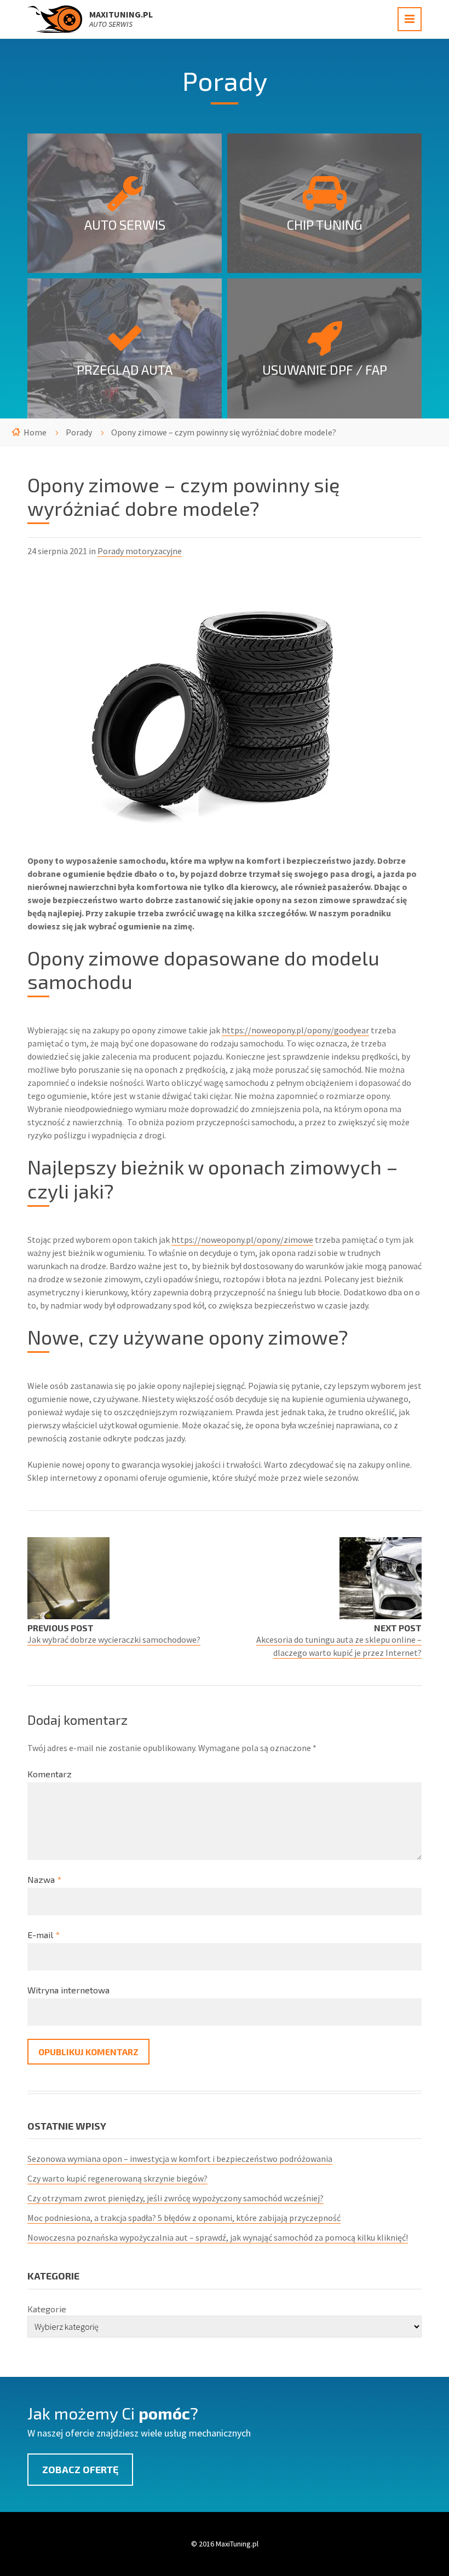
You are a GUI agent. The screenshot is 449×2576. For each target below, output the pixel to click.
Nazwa (44, 1879)
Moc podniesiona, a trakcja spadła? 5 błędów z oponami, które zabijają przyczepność (184, 2218)
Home (35, 432)
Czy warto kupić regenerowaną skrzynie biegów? (117, 2178)
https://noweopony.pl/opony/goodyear (295, 1030)
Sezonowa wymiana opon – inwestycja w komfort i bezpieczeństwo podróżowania (180, 2159)
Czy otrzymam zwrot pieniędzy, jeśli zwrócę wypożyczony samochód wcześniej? (175, 2198)
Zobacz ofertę (80, 2469)
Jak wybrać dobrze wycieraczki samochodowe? (114, 1639)
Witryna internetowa (68, 1990)
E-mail (44, 1935)
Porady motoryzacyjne (140, 551)
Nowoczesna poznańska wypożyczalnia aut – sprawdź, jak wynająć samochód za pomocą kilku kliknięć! (218, 2237)
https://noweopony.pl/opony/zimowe (242, 1240)
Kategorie (47, 2309)
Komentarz (50, 1774)
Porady (79, 432)
